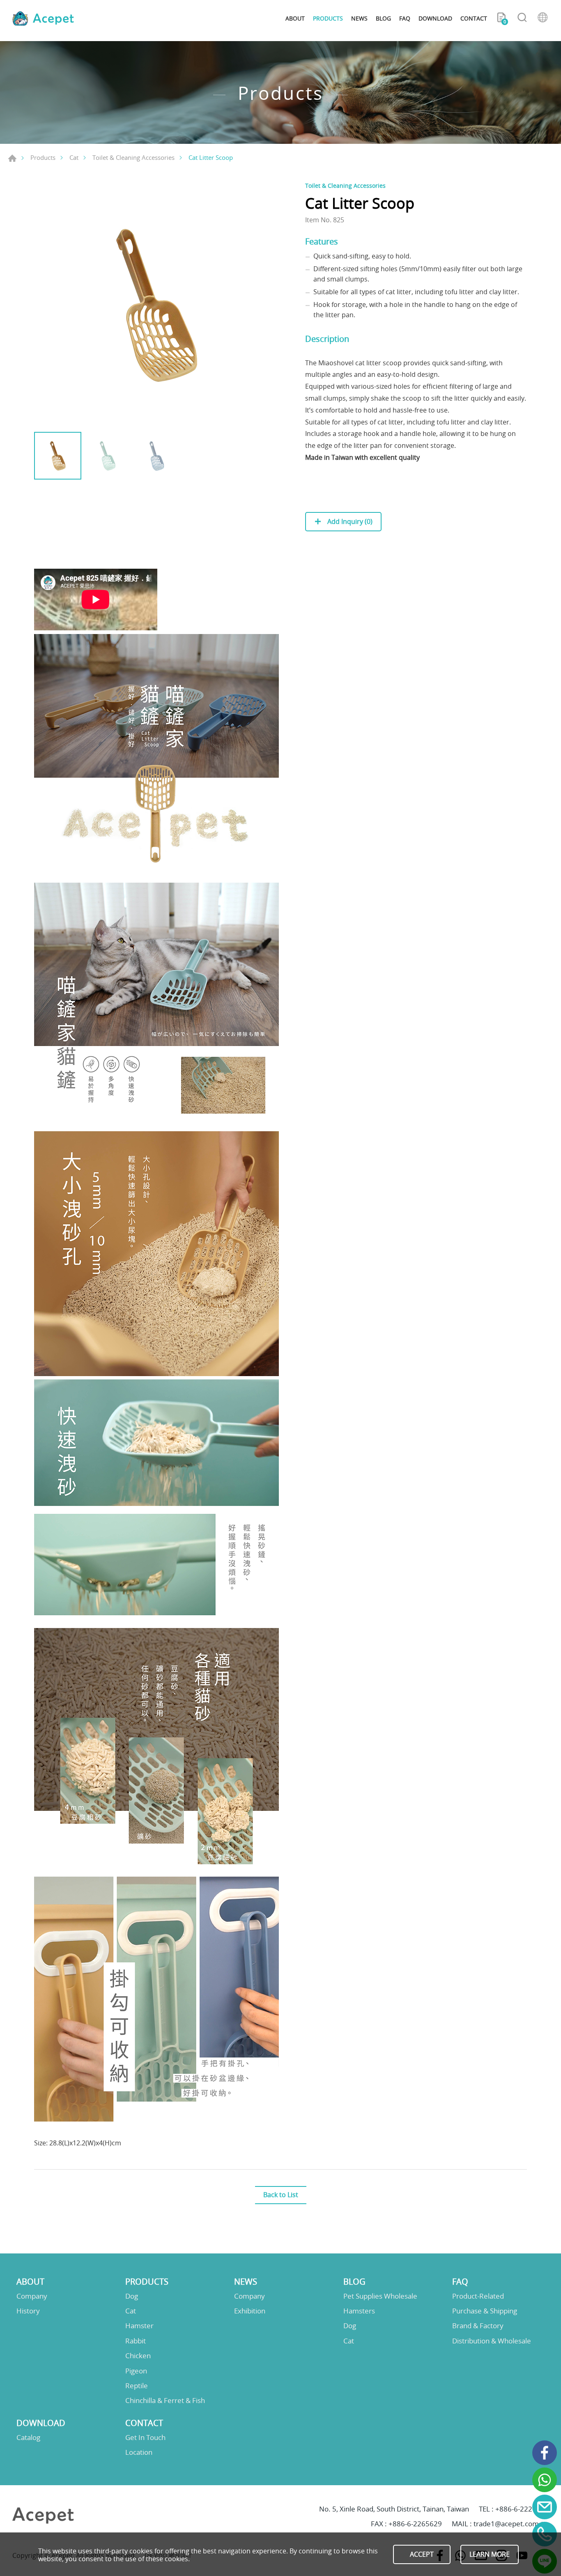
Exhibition (250, 2311)
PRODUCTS (328, 18)
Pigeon (136, 2371)
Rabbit (136, 2341)
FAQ (405, 18)
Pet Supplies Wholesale (380, 2296)
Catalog (28, 2438)
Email (545, 2507)
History (28, 2311)
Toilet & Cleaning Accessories (133, 157)
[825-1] (157, 304)
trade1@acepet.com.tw (511, 2524)
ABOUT (295, 18)
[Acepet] (43, 18)
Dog (132, 2296)
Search (522, 18)
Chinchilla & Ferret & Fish (165, 2401)
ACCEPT (422, 2554)
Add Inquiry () (349, 521)
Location (139, 2452)
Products (43, 157)
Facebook (545, 2453)
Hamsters (359, 2311)
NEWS (359, 18)
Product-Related (478, 2296)
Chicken (138, 2356)
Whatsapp (545, 2480)
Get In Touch (145, 2438)
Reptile (137, 2386)
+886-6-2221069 (522, 2509)
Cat (74, 157)
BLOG (383, 18)
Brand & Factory (478, 2326)
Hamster (139, 2326)
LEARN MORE (490, 2554)
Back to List (281, 2195)
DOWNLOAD (435, 18)
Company (32, 2296)
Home (12, 158)
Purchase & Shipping (485, 2311)
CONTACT (474, 18)
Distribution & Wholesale (492, 2341)
